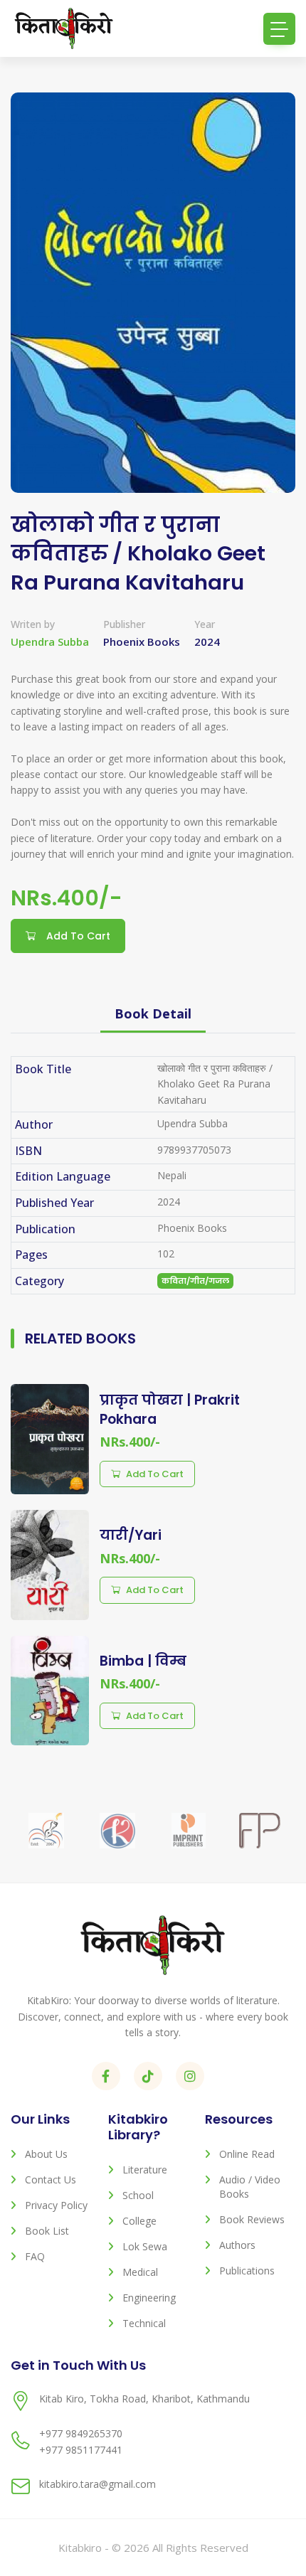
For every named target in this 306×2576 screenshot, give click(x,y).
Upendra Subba (50, 642)
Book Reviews (252, 2219)
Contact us (51, 2180)
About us (46, 2154)
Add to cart (155, 1474)
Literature (145, 2170)
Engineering (149, 2298)
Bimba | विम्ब (143, 1661)
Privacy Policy (56, 2205)
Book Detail (153, 1013)
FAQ (35, 2256)
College (139, 2221)
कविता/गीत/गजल (195, 1281)
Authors (237, 2245)
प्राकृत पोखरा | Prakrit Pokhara (170, 1410)
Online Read (247, 2154)
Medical (140, 2272)
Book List (47, 2231)
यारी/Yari (131, 1535)
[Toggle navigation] (279, 29)
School (138, 2195)
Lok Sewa (145, 2246)
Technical (144, 2323)
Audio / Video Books (250, 2187)
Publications (247, 2271)
